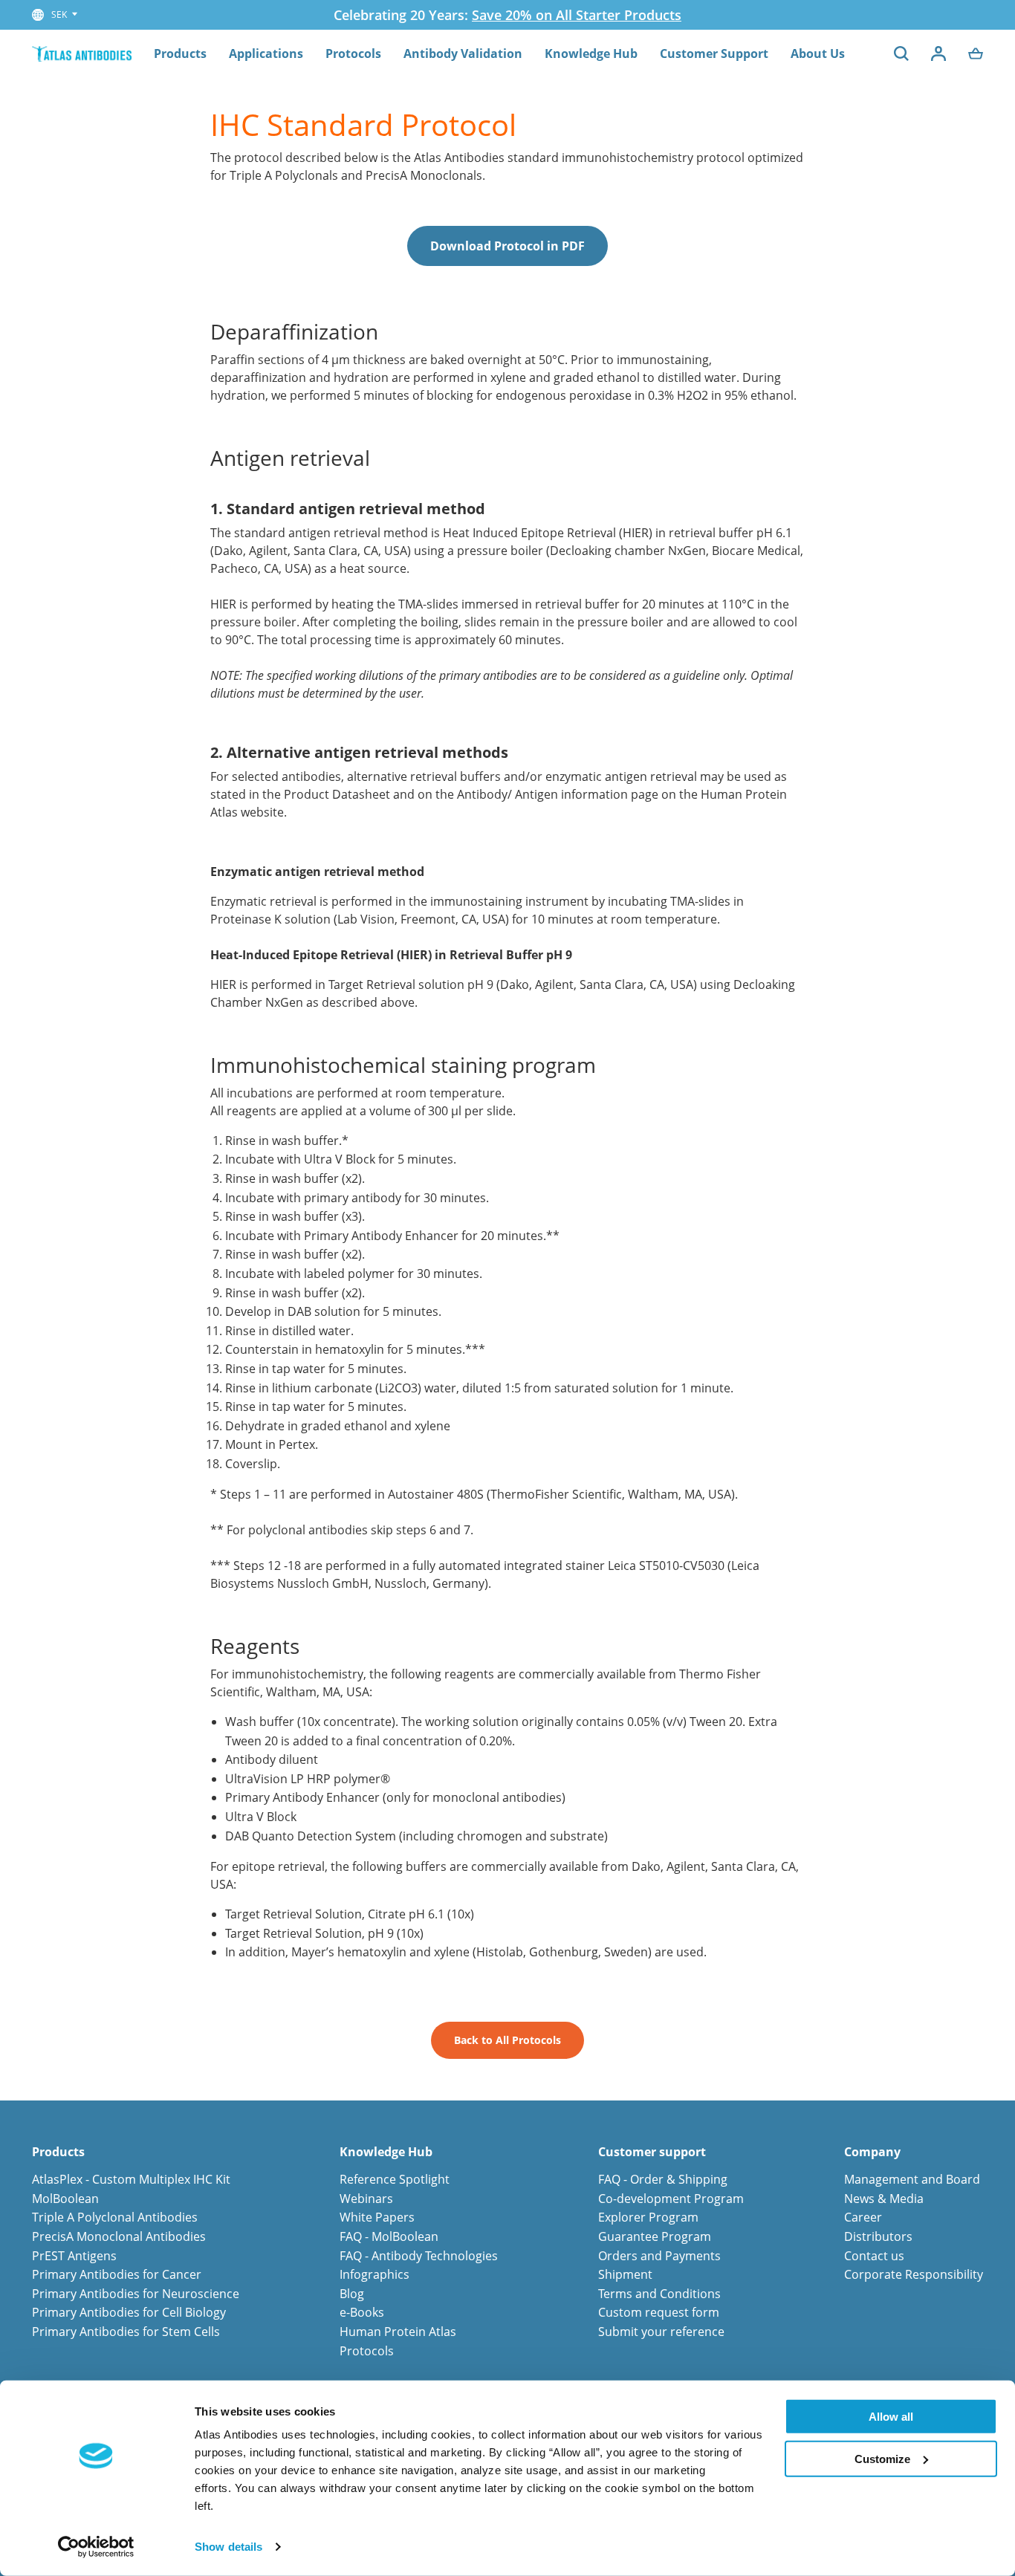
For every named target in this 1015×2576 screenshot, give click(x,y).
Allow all (891, 2417)
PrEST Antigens (74, 2256)
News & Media (884, 2199)
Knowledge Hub (591, 53)
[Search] (901, 53)
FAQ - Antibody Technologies (419, 2256)
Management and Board (912, 2179)
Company (872, 2152)
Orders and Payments (659, 2256)
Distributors (878, 2236)
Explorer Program (648, 2217)
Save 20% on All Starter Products (577, 15)
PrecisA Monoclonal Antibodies (119, 2236)
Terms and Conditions (659, 2294)
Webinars (366, 2199)
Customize (882, 2458)
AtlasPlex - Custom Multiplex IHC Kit (131, 2179)
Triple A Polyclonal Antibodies (115, 2217)
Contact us (874, 2256)
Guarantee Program (655, 2236)
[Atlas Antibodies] (82, 53)
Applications (266, 53)
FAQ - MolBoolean (389, 2236)
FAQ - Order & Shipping (663, 2179)
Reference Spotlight (395, 2179)
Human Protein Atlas (398, 2332)
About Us (818, 53)
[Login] (938, 53)
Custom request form (659, 2312)
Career (863, 2217)
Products (180, 53)
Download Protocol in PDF (507, 246)
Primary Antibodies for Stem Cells (126, 2332)
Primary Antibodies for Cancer (117, 2274)
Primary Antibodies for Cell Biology (129, 2312)
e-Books (362, 2312)
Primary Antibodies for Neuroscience (136, 2294)
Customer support (652, 2152)
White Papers (377, 2217)
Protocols (353, 53)
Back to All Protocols (507, 2040)
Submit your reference (661, 2332)
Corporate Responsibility (914, 2274)
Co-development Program (671, 2199)
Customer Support (714, 53)
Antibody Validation (463, 53)
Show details (228, 2547)
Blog (352, 2294)
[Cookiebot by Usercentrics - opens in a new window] (96, 2547)
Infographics (374, 2274)
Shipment (625, 2274)
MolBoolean (65, 2199)
